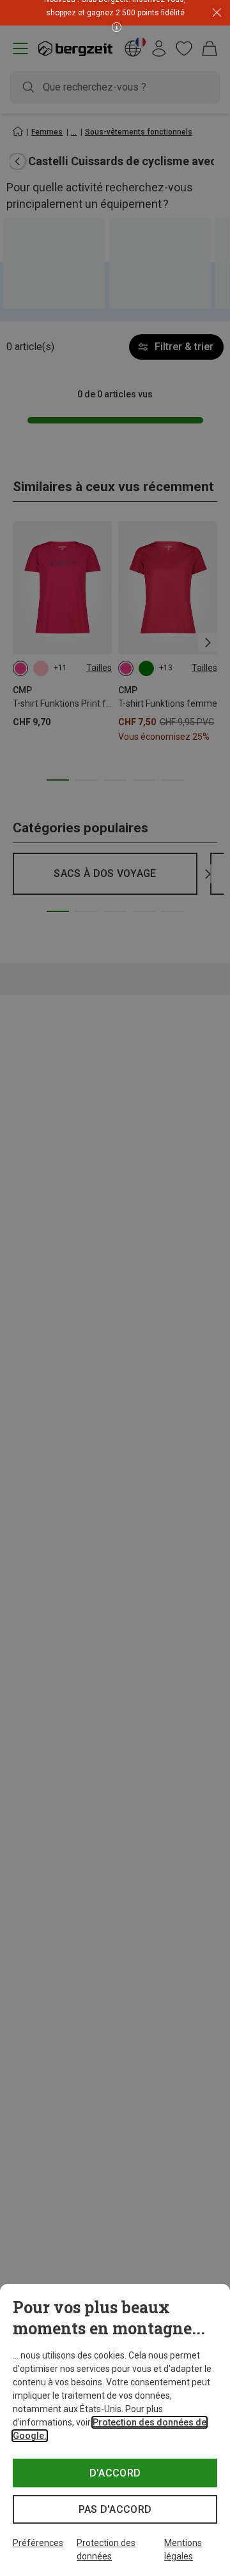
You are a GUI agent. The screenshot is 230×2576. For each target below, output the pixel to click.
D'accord (115, 2473)
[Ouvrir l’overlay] (132, 26)
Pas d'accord (115, 2509)
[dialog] (115, 2430)
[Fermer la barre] (217, 13)
